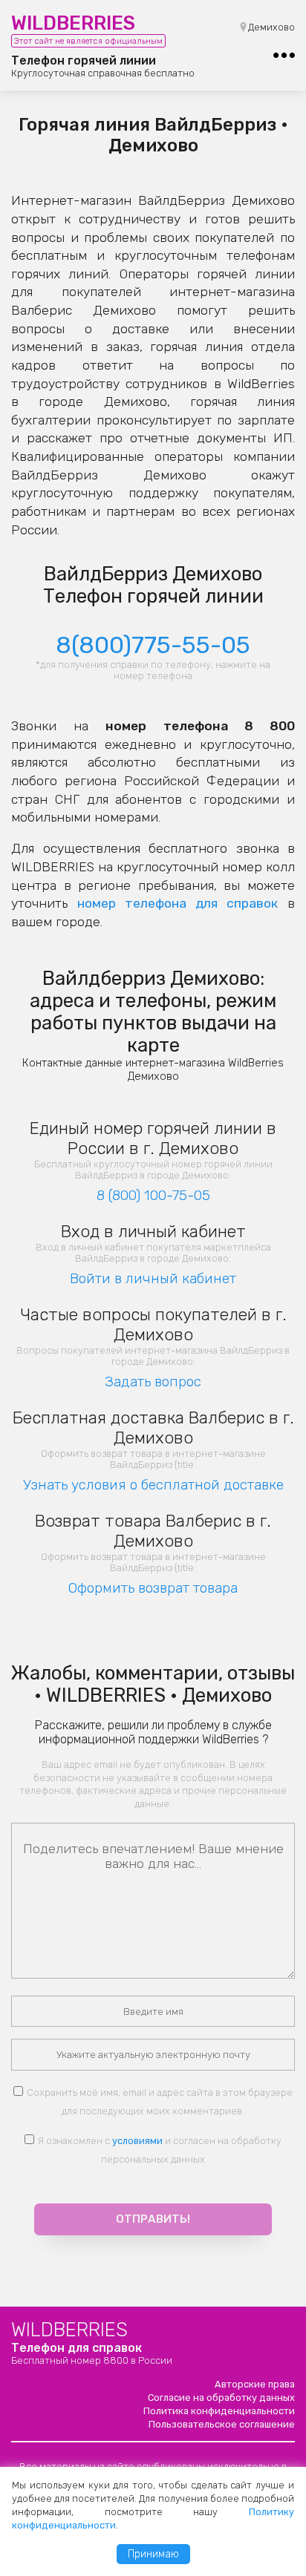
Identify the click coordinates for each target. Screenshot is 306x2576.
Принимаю (153, 2554)
